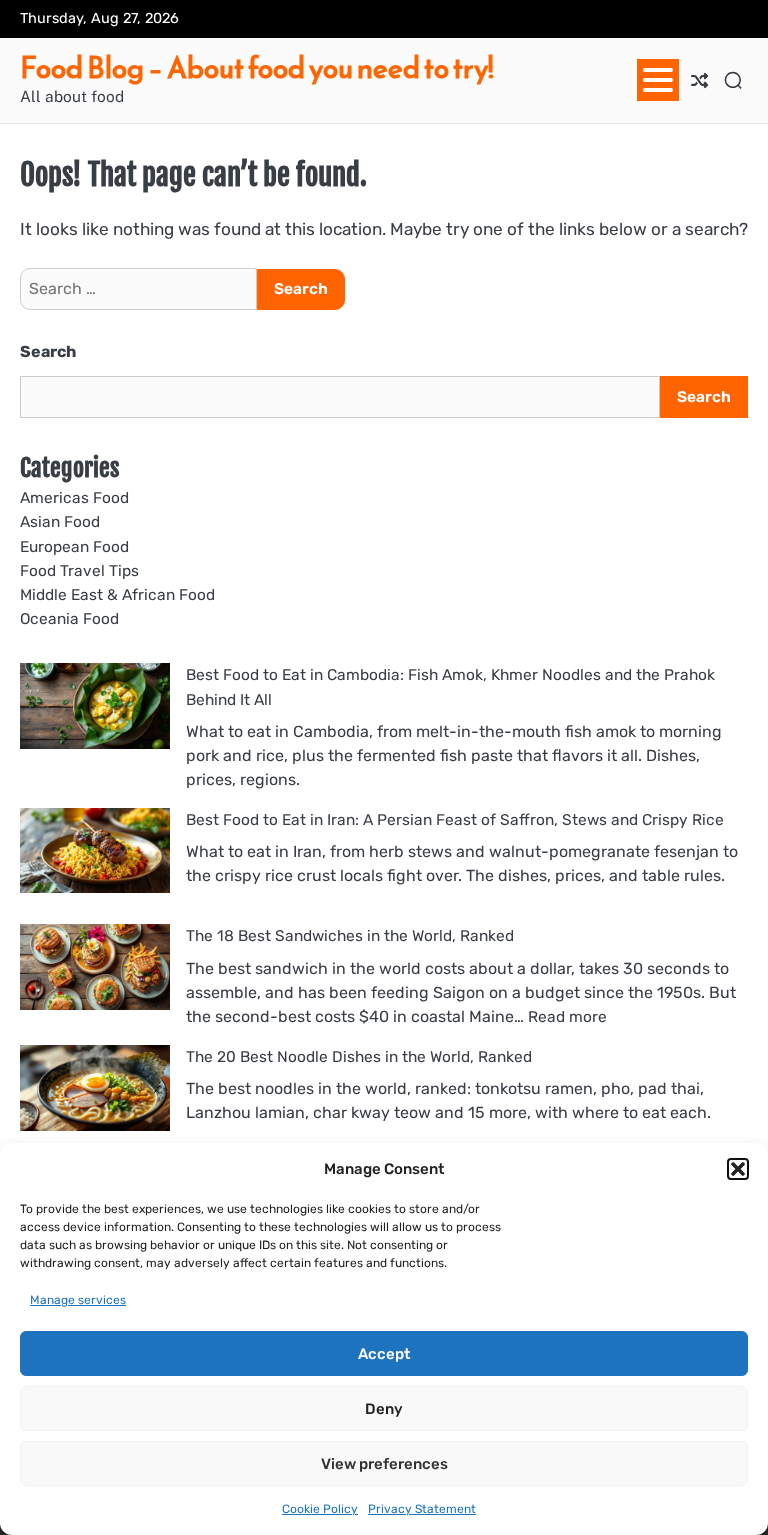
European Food (74, 547)
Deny (384, 1409)
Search (48, 351)
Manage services (78, 1300)
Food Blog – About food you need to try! (257, 67)
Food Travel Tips (79, 571)
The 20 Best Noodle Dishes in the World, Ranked (359, 1057)
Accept (384, 1354)
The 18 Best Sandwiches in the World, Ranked (350, 936)
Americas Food (74, 498)
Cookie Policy (320, 1509)
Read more (567, 1017)
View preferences (384, 1464)
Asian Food (60, 522)
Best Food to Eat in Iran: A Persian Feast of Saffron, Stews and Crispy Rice (455, 820)
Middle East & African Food (117, 595)
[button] (738, 1169)
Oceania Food (69, 619)
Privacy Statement (422, 1509)
